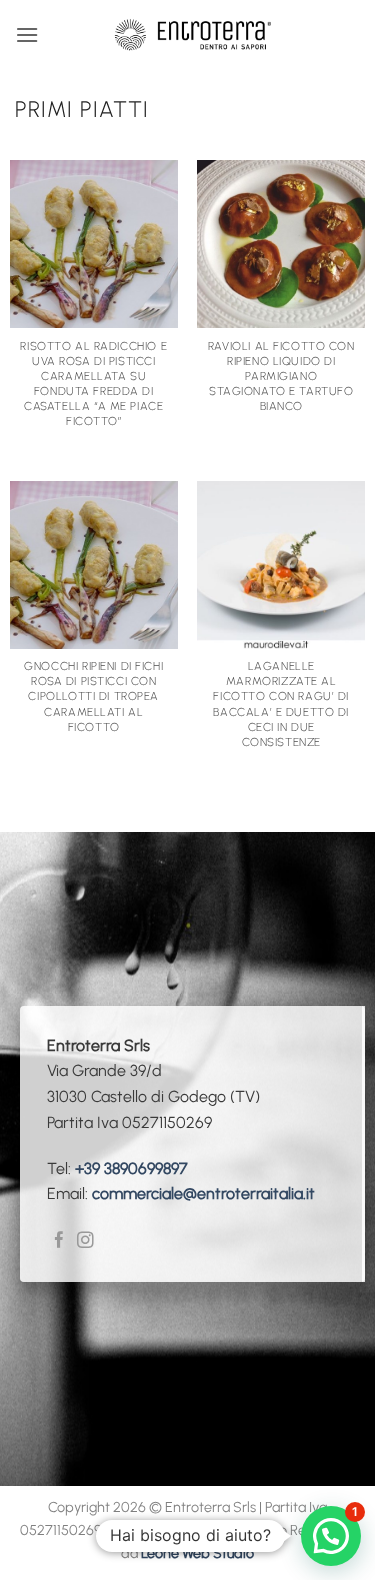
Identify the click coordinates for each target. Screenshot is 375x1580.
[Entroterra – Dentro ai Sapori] (192, 35)
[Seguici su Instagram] (85, 1241)
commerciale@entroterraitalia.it (203, 1193)
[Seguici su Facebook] (59, 1241)
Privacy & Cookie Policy (182, 1530)
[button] (27, 34)
